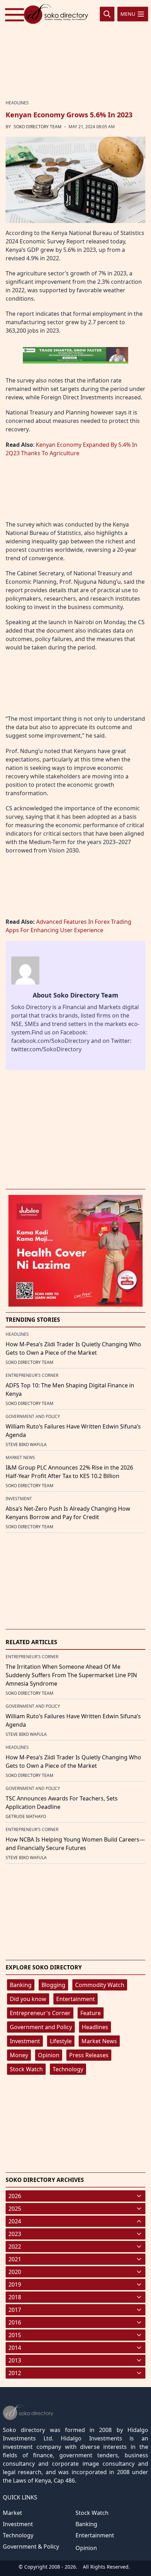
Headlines (95, 2027)
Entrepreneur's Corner (40, 2013)
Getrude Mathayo (26, 1816)
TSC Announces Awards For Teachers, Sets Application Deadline (62, 1803)
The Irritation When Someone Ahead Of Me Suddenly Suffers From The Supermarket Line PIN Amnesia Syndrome (71, 1675)
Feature (91, 2013)
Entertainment (75, 1999)
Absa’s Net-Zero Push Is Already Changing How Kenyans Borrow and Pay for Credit (68, 1513)
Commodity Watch (100, 1985)
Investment (25, 2041)
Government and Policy (41, 2027)
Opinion (49, 2055)
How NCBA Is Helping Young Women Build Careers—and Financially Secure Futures (75, 1844)
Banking (21, 1985)
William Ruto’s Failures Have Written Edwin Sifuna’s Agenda (73, 1431)
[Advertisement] (75, 50)
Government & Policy (31, 2546)
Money (19, 2055)
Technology (68, 2069)
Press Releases (89, 2055)
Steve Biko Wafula (26, 1444)
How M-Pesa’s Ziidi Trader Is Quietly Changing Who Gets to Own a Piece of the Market (73, 1348)
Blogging (53, 1985)
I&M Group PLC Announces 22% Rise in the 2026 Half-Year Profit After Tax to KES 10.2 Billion (69, 1472)
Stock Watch (26, 2069)
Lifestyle (61, 2041)
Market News (99, 2041)
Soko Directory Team (38, 127)
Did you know (28, 1999)
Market (12, 2513)
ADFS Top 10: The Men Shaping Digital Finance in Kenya (70, 1390)
